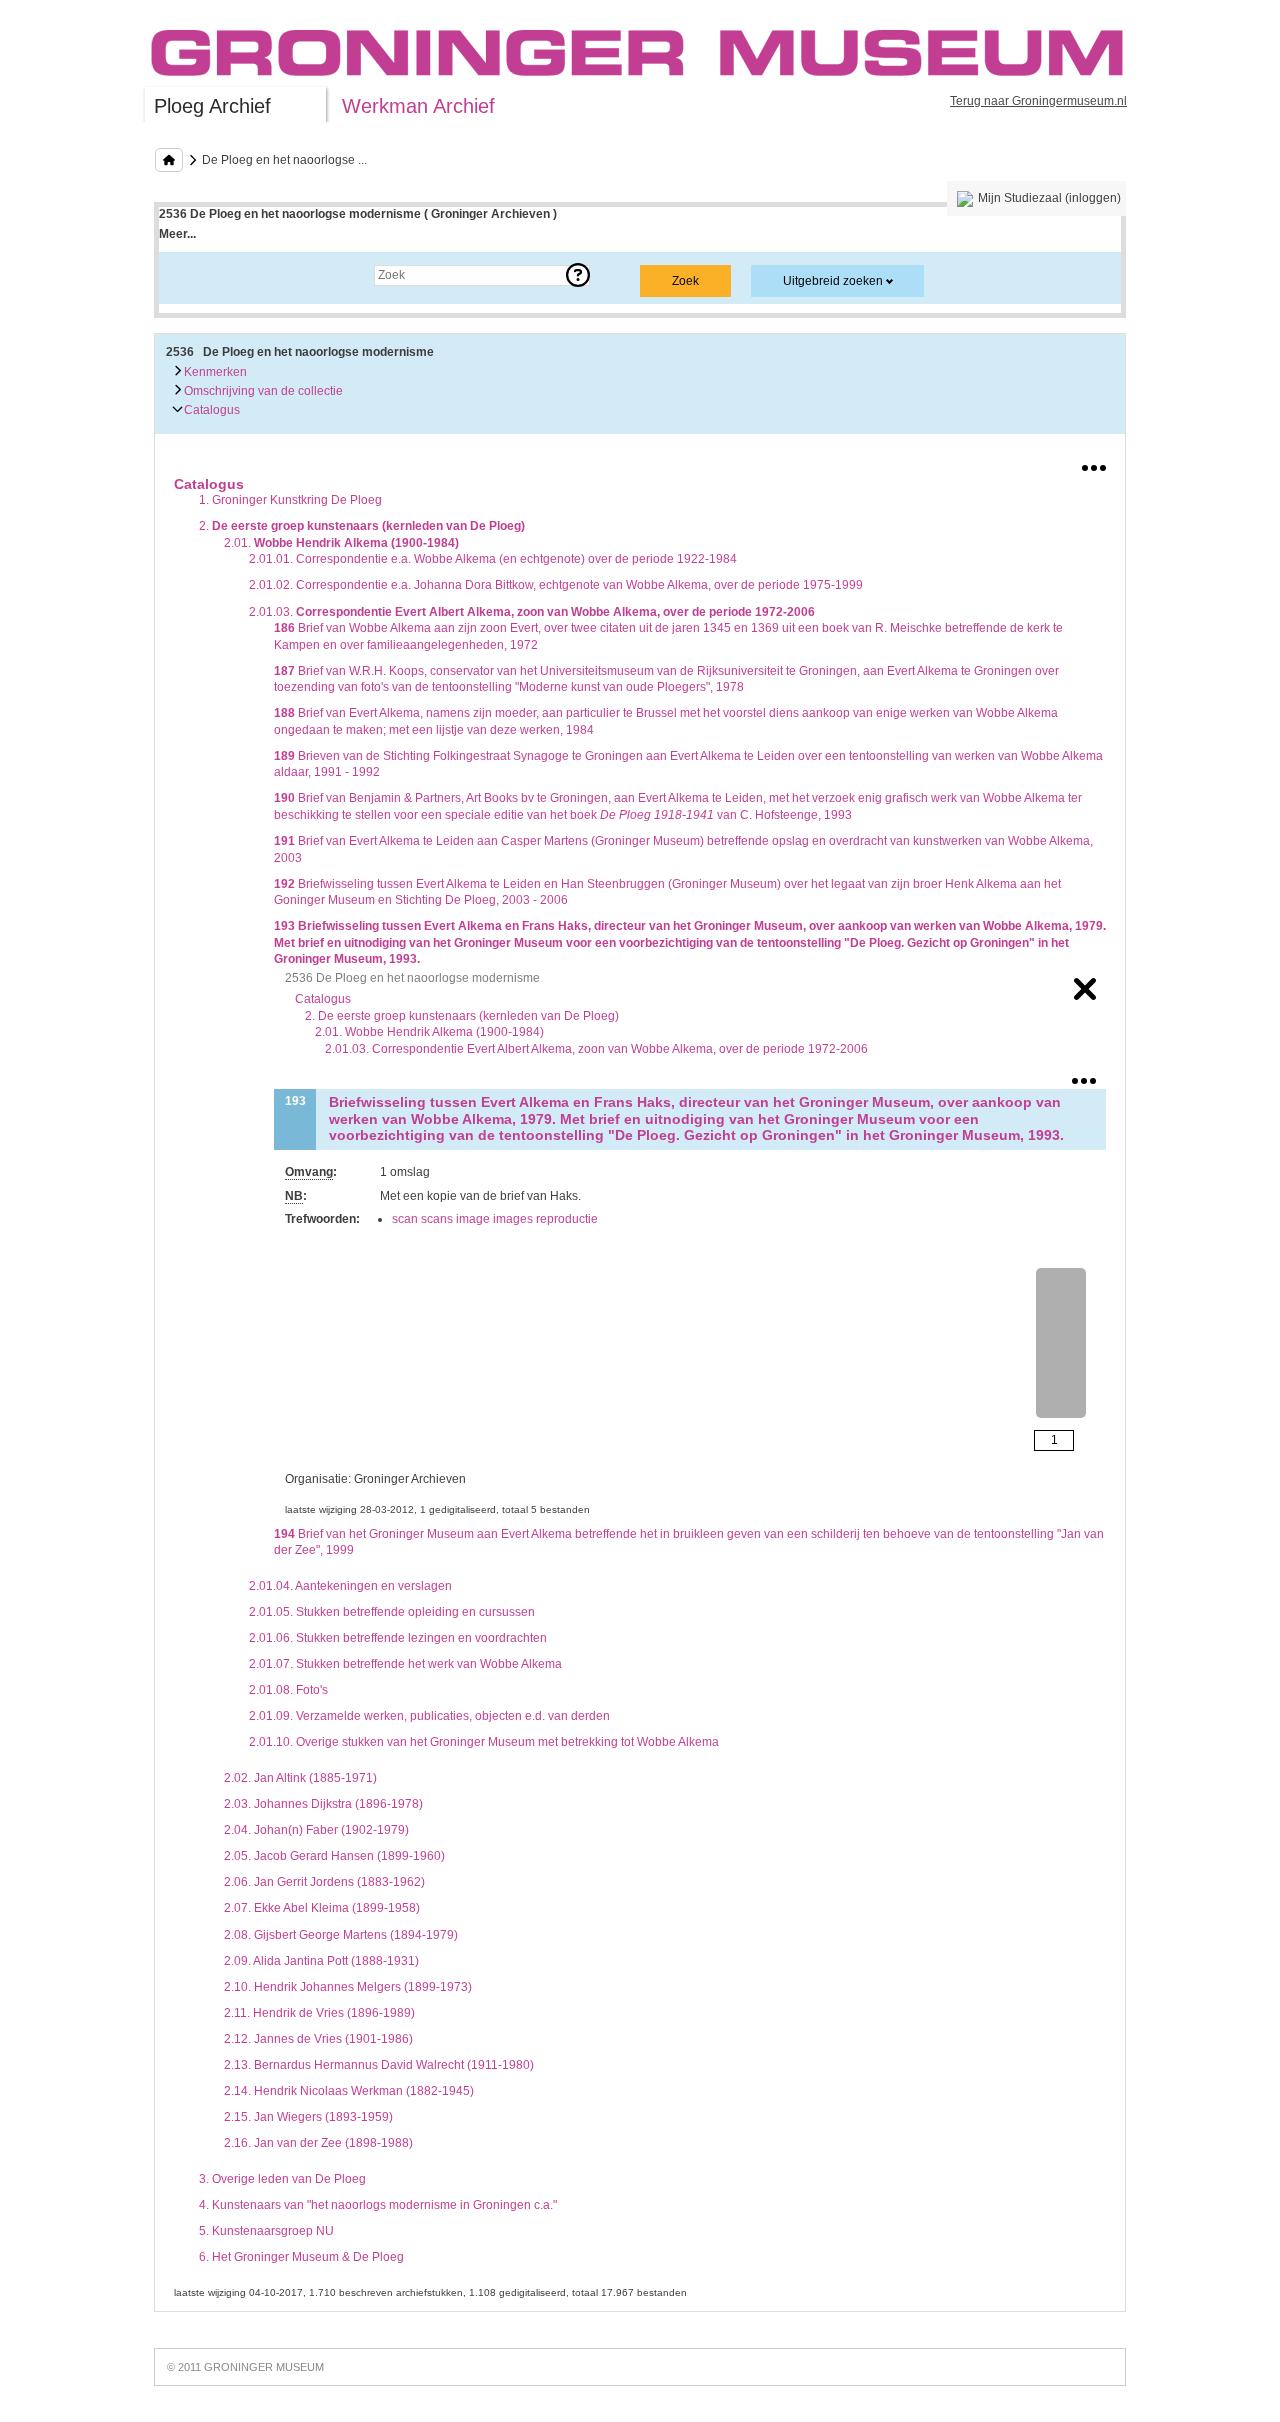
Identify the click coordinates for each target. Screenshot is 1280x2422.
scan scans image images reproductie (495, 1219)
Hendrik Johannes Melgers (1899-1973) (348, 1987)
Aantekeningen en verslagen (350, 1586)
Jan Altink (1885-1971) (300, 1778)
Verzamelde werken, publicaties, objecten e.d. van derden (429, 1716)
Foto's (288, 1690)
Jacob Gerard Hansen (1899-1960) (334, 1856)
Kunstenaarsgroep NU (266, 2231)
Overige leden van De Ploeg (282, 2179)
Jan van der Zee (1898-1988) (318, 2143)
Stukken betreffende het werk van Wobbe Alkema (405, 1664)
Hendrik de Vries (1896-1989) (319, 2013)
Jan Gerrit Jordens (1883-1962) (324, 1882)
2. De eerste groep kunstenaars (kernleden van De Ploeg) (462, 1016)
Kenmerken (214, 372)
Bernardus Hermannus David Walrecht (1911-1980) (379, 2065)
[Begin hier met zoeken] (169, 160)
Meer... (177, 234)
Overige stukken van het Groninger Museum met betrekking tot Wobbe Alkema (484, 1742)
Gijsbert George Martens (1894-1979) (341, 1935)
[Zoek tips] (578, 275)
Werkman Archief (418, 106)
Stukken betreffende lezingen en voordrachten (398, 1638)
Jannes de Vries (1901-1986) (318, 2039)
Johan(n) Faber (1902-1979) (316, 1830)
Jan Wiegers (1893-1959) (308, 2117)
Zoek (192, 275)
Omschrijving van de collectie (262, 391)
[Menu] (1094, 464)
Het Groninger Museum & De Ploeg (301, 2257)
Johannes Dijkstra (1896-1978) (323, 1804)
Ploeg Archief (212, 106)
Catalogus (210, 410)
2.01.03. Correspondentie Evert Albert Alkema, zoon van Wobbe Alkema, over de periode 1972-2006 (596, 1049)
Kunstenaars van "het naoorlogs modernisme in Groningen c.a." (378, 2205)
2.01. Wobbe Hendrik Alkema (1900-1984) (429, 1032)
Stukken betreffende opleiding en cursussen (392, 1612)
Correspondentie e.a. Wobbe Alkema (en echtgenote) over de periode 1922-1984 (493, 559)
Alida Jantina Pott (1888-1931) (321, 1961)
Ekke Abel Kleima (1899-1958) (322, 1908)
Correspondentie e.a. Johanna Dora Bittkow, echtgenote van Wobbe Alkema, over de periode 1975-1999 (556, 585)
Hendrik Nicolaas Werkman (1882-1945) (349, 2091)
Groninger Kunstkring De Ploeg (290, 500)
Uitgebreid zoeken (833, 281)
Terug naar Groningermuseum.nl (1038, 101)
